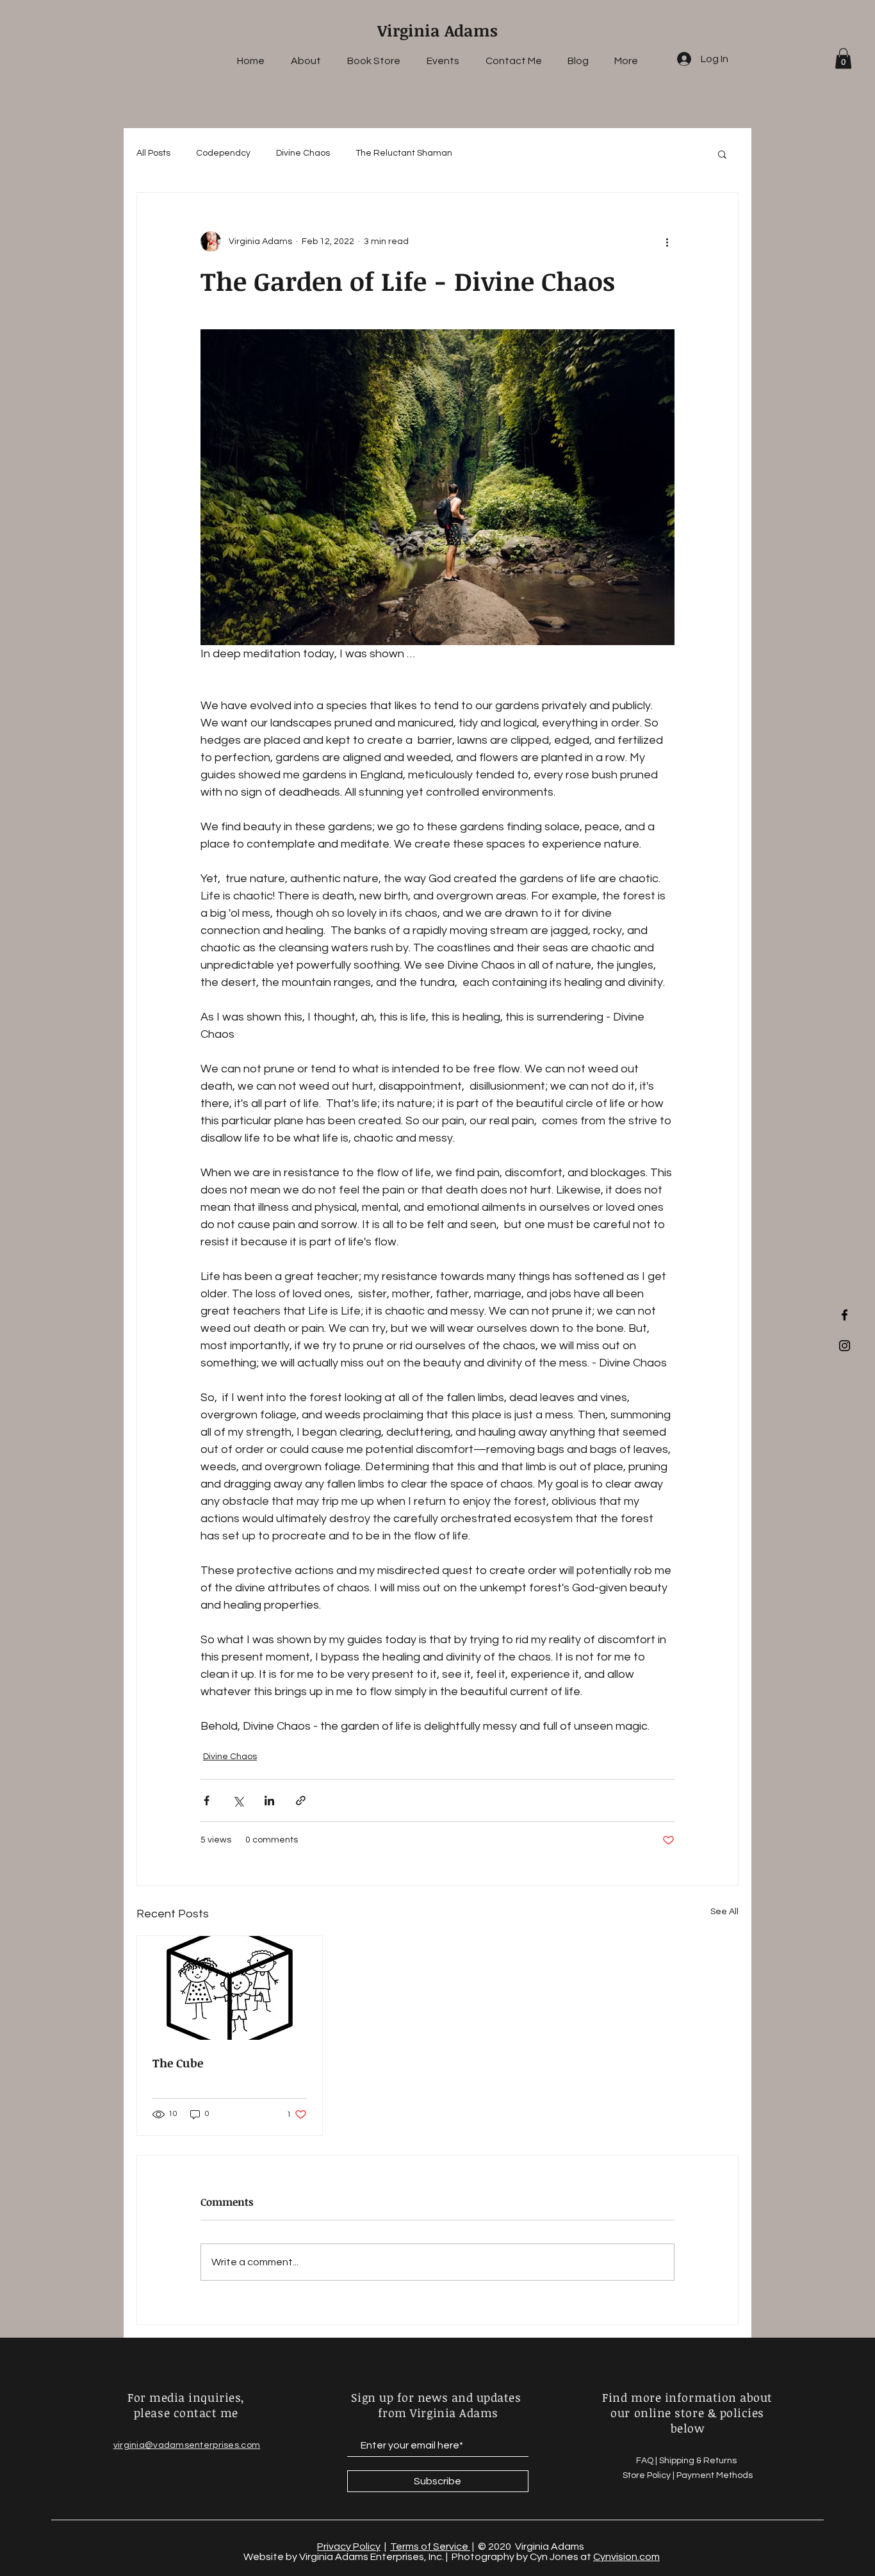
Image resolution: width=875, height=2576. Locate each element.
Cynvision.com (626, 2557)
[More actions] (667, 242)
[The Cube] (230, 1988)
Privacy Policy (349, 2547)
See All (724, 1912)
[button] (843, 58)
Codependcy (223, 153)
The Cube (178, 2063)
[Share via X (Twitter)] (238, 1801)
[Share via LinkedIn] (269, 1801)
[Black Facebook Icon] (845, 1315)
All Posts (153, 153)
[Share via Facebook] (207, 1801)
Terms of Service (430, 2547)
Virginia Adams (437, 30)
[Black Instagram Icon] (845, 1346)
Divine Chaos (303, 153)
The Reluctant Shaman (404, 153)
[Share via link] (301, 1801)
